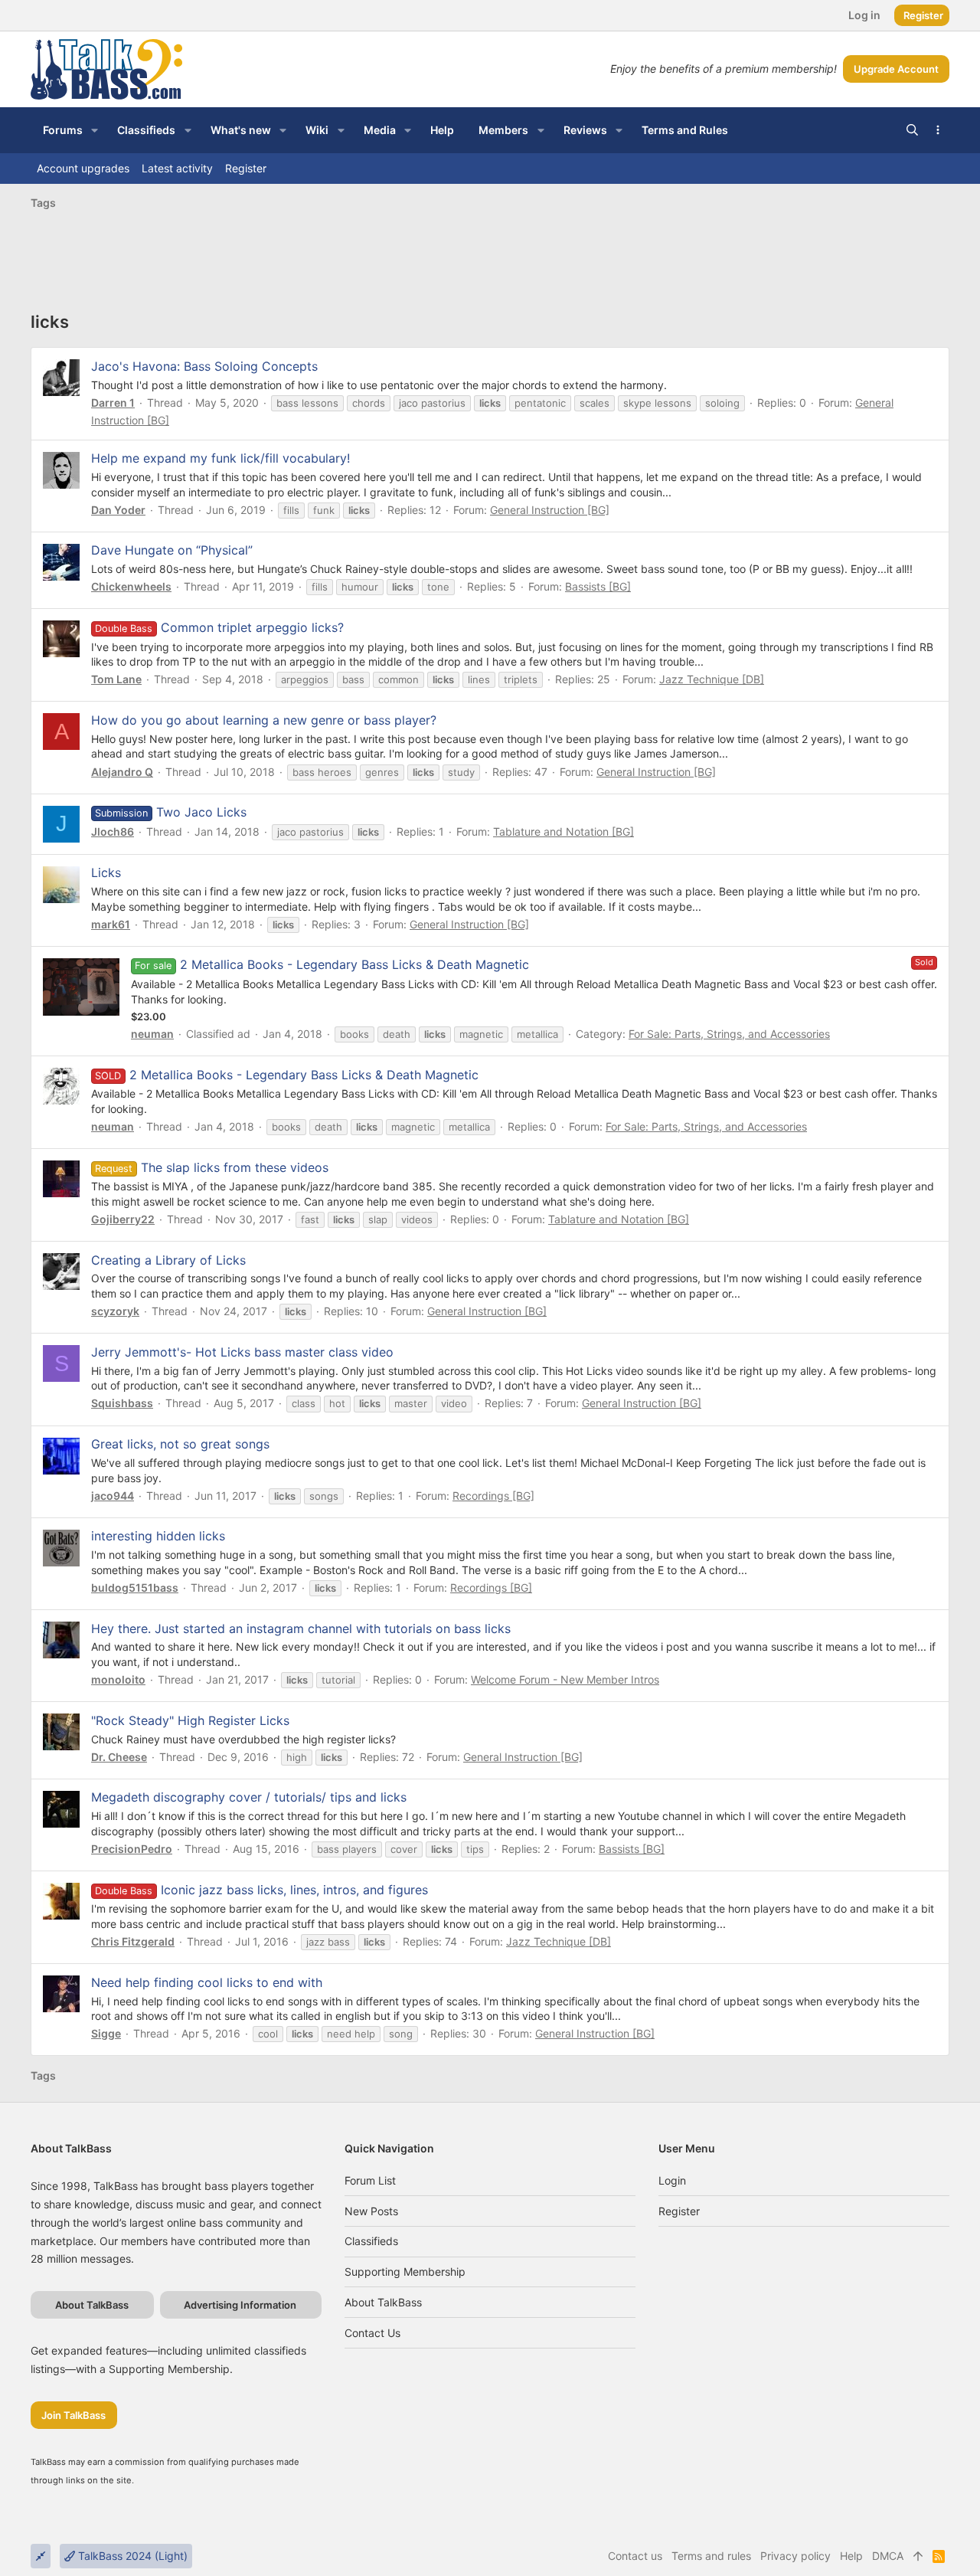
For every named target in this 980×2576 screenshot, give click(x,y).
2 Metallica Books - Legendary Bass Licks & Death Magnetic (354, 964)
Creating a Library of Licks (168, 1260)
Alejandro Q (122, 772)
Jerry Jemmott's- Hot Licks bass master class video (242, 1352)
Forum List (370, 2180)
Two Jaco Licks (170, 812)
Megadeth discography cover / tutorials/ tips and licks (249, 1797)
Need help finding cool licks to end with (207, 1982)
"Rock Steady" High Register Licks (190, 1720)
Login (672, 2180)
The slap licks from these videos (211, 1167)
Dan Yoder (118, 510)
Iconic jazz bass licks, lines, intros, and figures (261, 1890)
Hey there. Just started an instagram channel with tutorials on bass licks (301, 1628)
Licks (106, 872)
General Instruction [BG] (550, 510)
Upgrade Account (896, 69)
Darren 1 (113, 403)
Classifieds (371, 2241)
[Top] (918, 2556)
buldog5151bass (135, 1587)
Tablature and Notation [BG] (563, 831)
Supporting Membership (405, 2272)
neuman (152, 1034)
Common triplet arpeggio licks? (219, 627)
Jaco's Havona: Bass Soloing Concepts (204, 366)
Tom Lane (116, 679)
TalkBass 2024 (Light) (131, 2556)
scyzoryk (115, 1311)
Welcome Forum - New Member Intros (565, 1679)
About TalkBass (383, 2302)
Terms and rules (711, 2556)
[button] (95, 130)
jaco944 (113, 1496)
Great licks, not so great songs (180, 1444)
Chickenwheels (131, 586)
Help (851, 2556)
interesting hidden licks (158, 1536)
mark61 (111, 924)
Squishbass (122, 1403)
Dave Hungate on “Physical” (172, 550)
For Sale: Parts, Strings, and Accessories (729, 1034)
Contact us (372, 2333)
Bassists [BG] (598, 586)
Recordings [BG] (493, 1496)
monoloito (118, 1679)
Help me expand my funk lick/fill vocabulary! (220, 458)
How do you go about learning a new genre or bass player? (264, 720)
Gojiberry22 (123, 1219)
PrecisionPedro (132, 1849)
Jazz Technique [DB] (712, 679)
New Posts (371, 2211)
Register (679, 2211)
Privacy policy (795, 2556)
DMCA (888, 2556)
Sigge (106, 2033)
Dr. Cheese (119, 1757)
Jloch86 (113, 831)
